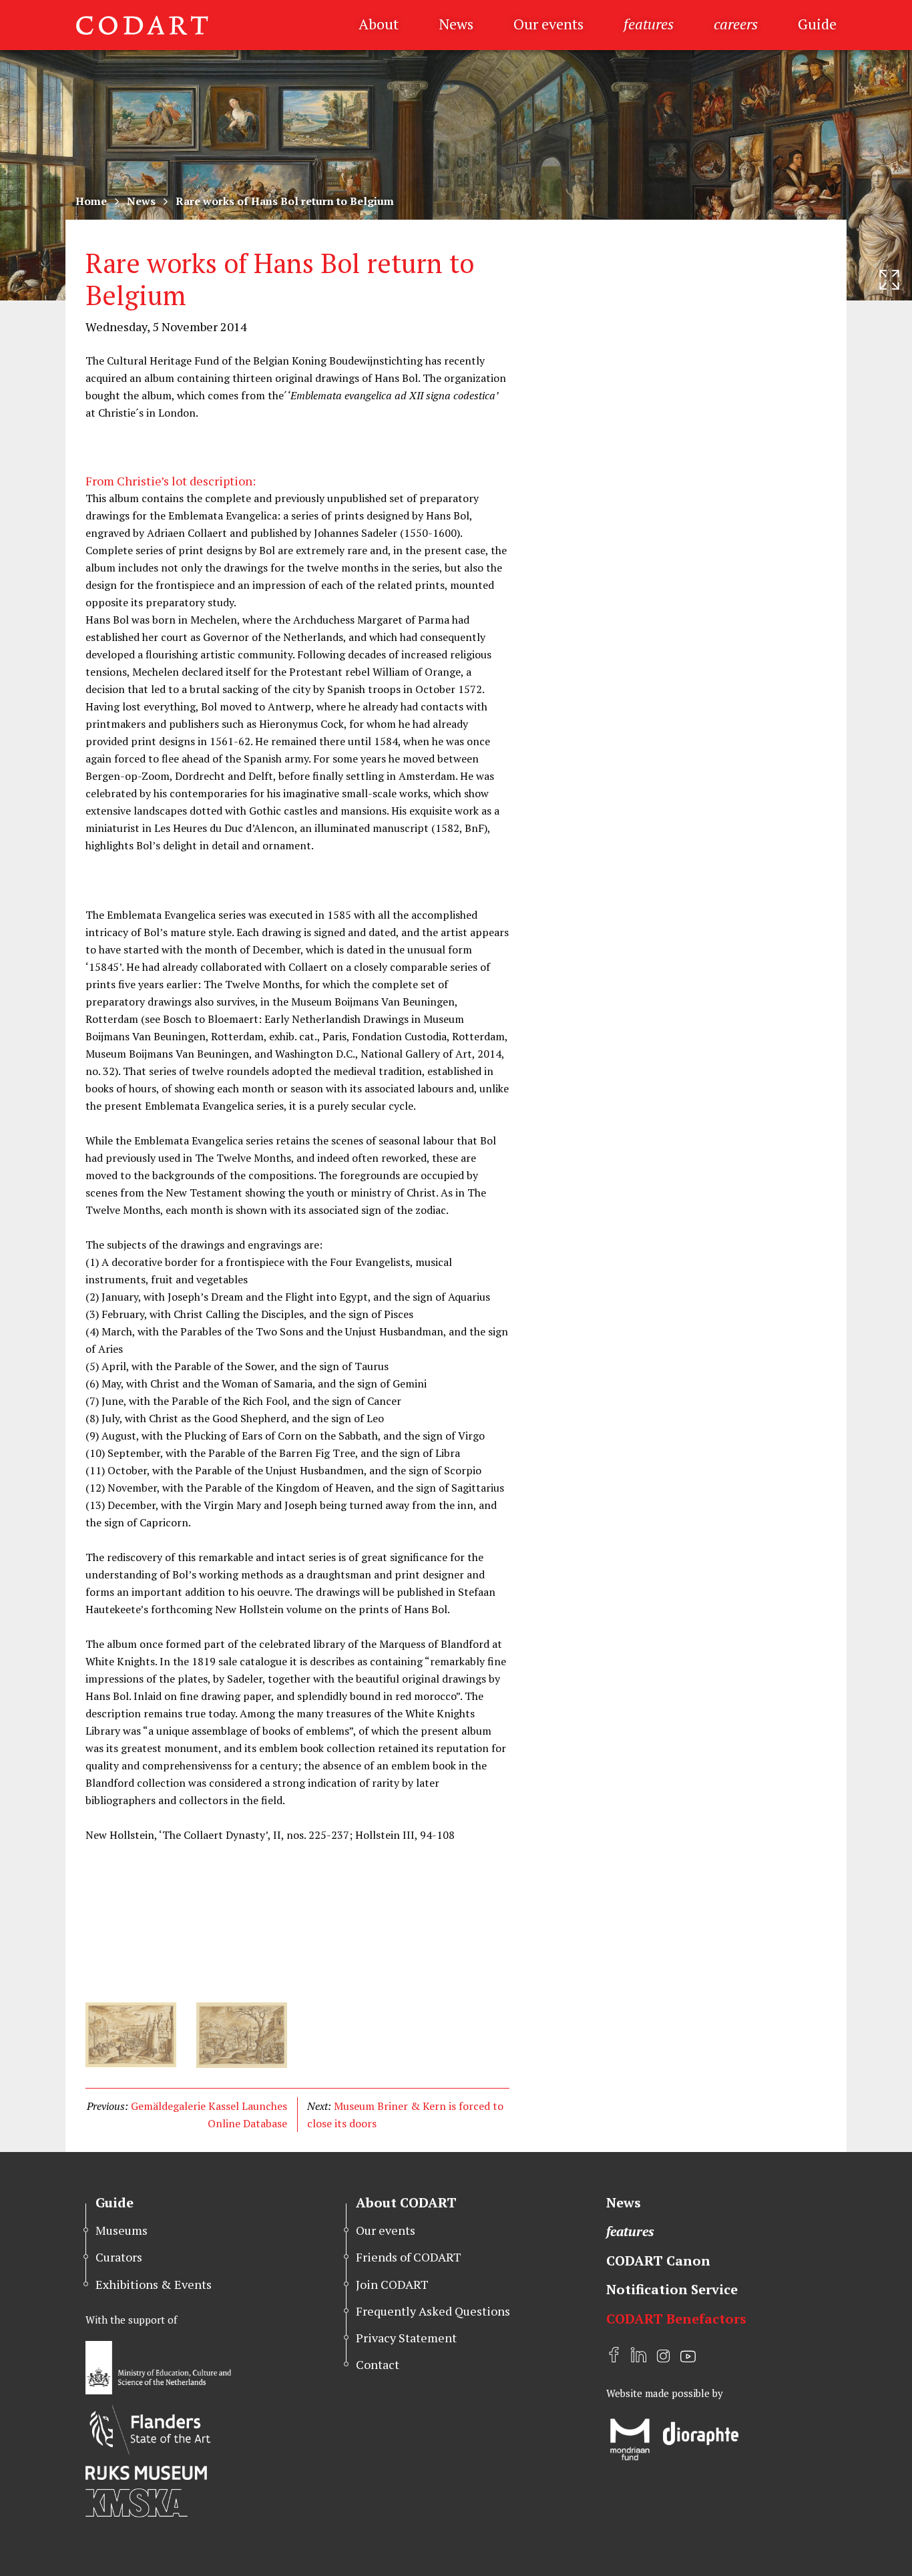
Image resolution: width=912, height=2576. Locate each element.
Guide (817, 24)
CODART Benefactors (676, 2319)
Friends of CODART (409, 2257)
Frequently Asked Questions (433, 2311)
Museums (122, 2230)
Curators (119, 2257)
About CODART (406, 2202)
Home (91, 201)
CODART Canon (658, 2261)
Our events (548, 24)
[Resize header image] (889, 280)
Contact (378, 2364)
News (456, 24)
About (379, 24)
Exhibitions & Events (154, 2284)
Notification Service (672, 2289)
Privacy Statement (406, 2338)
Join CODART (392, 2284)
